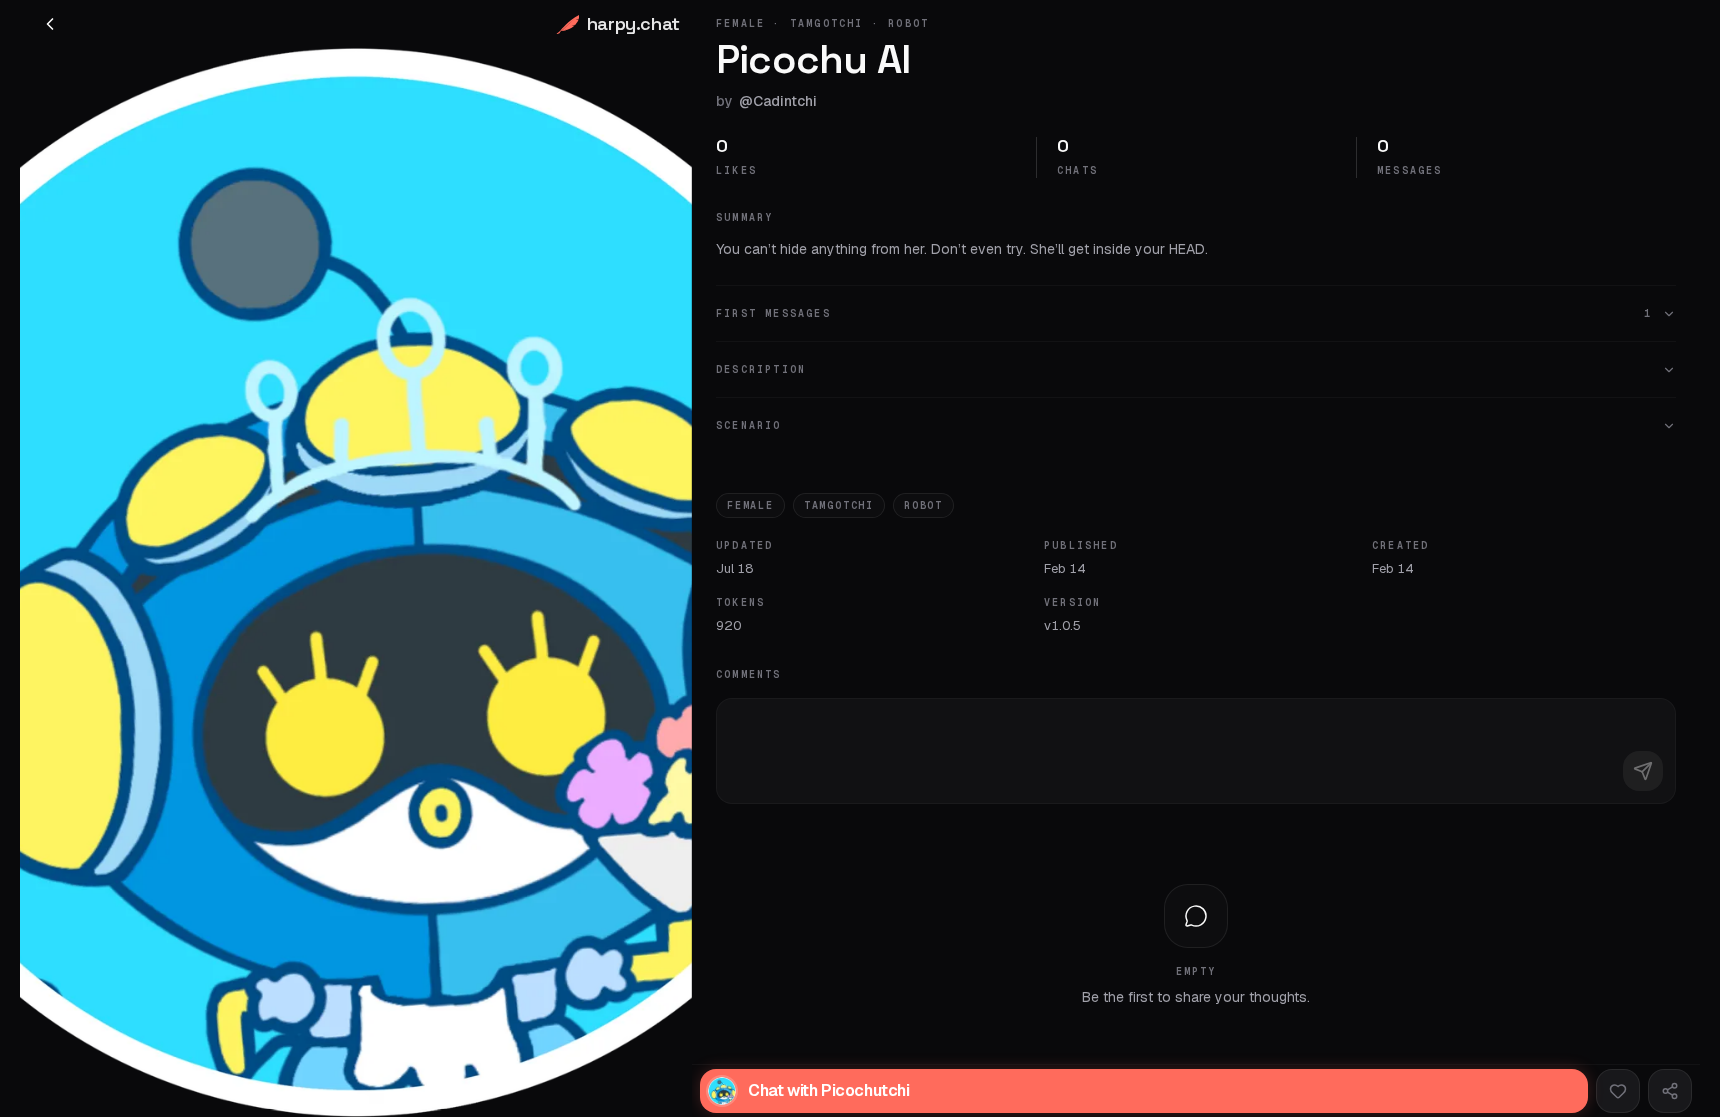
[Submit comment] (1643, 771)
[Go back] (50, 24)
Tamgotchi (839, 505)
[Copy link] (1670, 1091)
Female (750, 505)
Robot (923, 505)
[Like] (1618, 1091)
